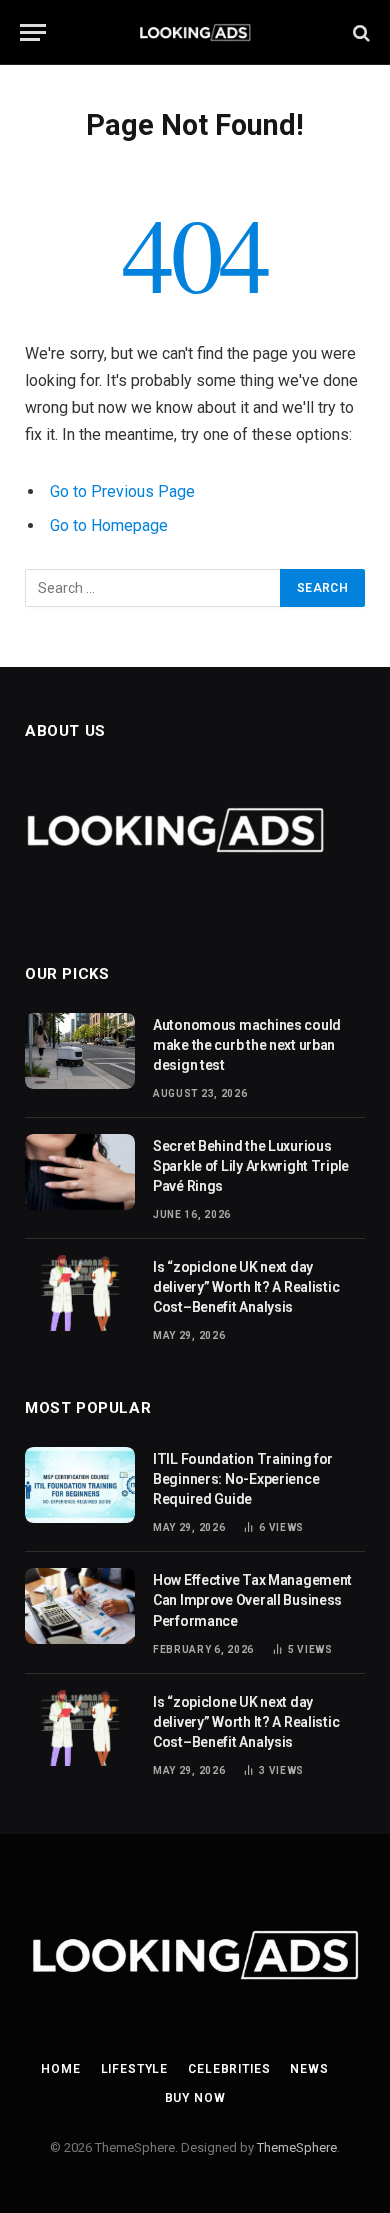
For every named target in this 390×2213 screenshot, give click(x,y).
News (309, 2069)
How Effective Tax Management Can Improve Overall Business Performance (252, 1600)
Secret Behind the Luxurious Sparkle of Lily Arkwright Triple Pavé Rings (251, 1166)
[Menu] (33, 32)
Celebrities (229, 2069)
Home (60, 2069)
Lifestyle (135, 2069)
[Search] (359, 32)
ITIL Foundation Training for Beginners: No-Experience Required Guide (243, 1479)
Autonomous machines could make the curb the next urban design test (247, 1045)
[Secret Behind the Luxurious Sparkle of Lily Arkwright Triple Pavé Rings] (80, 1172)
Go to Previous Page (122, 491)
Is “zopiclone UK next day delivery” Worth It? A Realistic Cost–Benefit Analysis (246, 1287)
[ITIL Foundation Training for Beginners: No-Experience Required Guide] (80, 1485)
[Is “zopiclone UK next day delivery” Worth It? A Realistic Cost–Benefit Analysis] (80, 1293)
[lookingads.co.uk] (195, 32)
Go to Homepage (109, 525)
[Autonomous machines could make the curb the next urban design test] (80, 1051)
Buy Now (195, 2098)
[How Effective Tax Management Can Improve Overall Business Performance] (80, 1606)
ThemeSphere (297, 2147)
